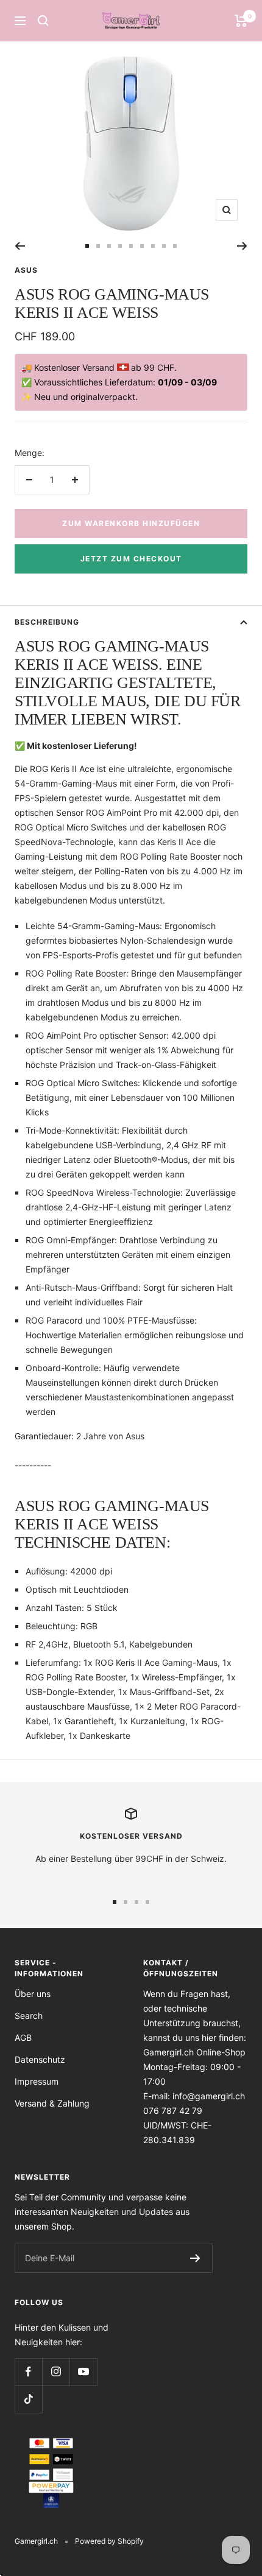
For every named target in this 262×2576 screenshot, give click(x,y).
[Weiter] (242, 246)
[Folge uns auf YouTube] (83, 2372)
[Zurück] (20, 246)
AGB (23, 2037)
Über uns (33, 1994)
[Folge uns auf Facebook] (28, 2372)
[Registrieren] (195, 2258)
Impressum (37, 2081)
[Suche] (43, 21)
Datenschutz (40, 2059)
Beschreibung (47, 622)
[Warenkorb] (241, 21)
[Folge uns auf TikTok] (28, 2399)
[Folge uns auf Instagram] (56, 2372)
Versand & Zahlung (52, 2103)
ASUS (26, 270)
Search (29, 2016)
